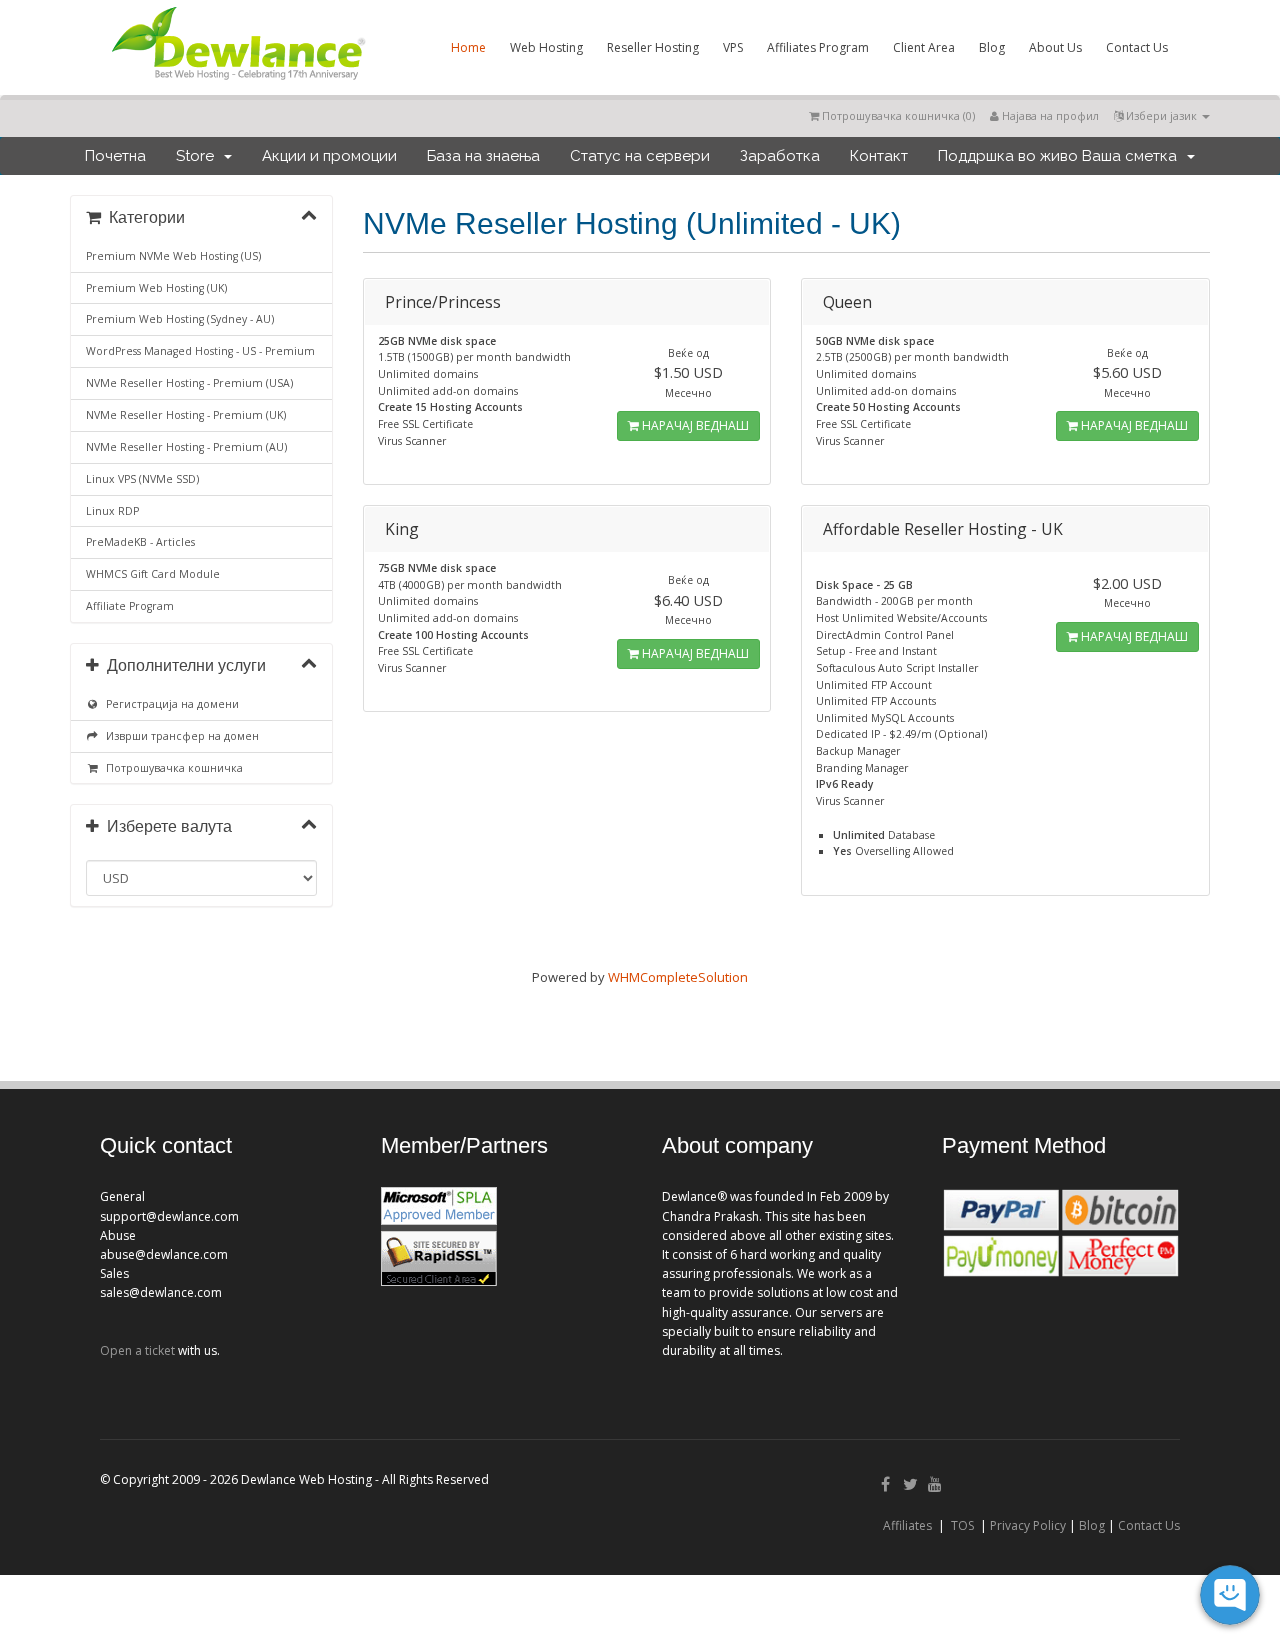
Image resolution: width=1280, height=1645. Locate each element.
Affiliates (907, 1525)
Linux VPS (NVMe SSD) (142, 479)
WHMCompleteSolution (678, 977)
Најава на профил (1049, 115)
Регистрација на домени (169, 704)
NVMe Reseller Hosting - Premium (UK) (186, 415)
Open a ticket (137, 1350)
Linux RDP (112, 511)
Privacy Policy (1028, 1525)
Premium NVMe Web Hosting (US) (173, 256)
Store (199, 156)
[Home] (237, 84)
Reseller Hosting (653, 47)
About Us (1055, 47)
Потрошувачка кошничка (171, 768)
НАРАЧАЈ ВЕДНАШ (694, 425)
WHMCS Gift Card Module (153, 574)
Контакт (879, 156)
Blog (992, 47)
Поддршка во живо (1008, 156)
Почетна (115, 156)
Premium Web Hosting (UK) (156, 288)
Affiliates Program (818, 47)
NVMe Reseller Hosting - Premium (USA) (189, 383)
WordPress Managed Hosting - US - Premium (200, 351)
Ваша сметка (1133, 156)
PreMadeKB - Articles (140, 542)
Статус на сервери (640, 156)
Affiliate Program (130, 606)
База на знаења (483, 156)
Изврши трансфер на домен (179, 736)
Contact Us (1137, 47)
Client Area (924, 47)
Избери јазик (1161, 115)
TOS (962, 1525)
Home (468, 47)
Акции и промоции (329, 156)
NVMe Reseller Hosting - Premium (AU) (186, 447)
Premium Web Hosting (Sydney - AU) (180, 319)
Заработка (780, 156)
